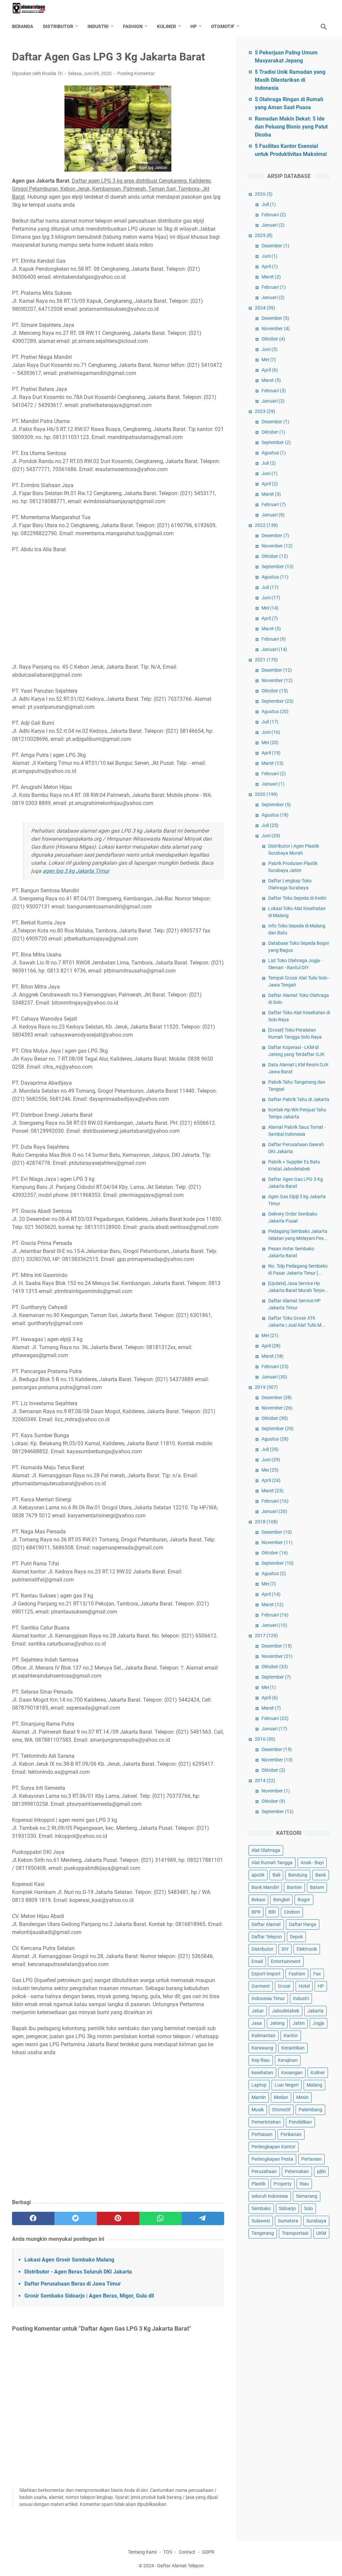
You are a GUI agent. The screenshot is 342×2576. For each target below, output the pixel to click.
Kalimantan (264, 2035)
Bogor (304, 1900)
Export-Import (266, 1974)
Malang (314, 2085)
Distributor (58, 26)
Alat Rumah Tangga (272, 1863)
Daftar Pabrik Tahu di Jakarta (299, 1099)
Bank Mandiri (265, 1887)
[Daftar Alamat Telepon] (33, 8)
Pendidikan (300, 2122)
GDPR (208, 2552)
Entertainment (286, 1961)
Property (283, 2184)
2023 (265, 411)
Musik (258, 2110)
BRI (272, 1912)
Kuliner (166, 26)
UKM (321, 2233)
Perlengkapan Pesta (272, 2159)
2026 (264, 194)
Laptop (259, 2085)
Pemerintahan (266, 2122)
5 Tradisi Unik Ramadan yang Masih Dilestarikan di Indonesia (290, 80)
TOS (168, 2552)
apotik (258, 1875)
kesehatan (262, 2073)
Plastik (259, 2184)
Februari (274, 215)
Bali (276, 1875)
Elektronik (307, 1949)
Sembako (261, 2208)
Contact (187, 2552)
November (276, 329)
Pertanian (311, 2159)
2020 (266, 794)
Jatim (299, 2023)
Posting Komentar (136, 73)
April (270, 266)
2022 (266, 525)
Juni (270, 256)
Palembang (310, 2110)
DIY (285, 1949)
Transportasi (295, 2233)
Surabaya (316, 2221)
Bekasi (258, 1900)
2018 (266, 1522)
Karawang (262, 2048)
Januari (273, 225)
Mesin (302, 2097)
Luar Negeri (287, 2085)
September (276, 442)
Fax (317, 1974)
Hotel (304, 1986)
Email (257, 1961)
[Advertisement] (118, 608)
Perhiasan (262, 2134)
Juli (269, 204)
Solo (308, 2208)
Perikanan (291, 2134)
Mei (269, 360)
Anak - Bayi (312, 1863)
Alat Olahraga (266, 1850)
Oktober (273, 339)
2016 (265, 1739)
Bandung (298, 1875)
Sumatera (288, 2221)
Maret (271, 277)
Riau (304, 2184)
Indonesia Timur (268, 1998)
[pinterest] (118, 2218)
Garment (261, 1986)
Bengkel (281, 1900)
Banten (294, 1887)
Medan (281, 2097)
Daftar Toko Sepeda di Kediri (297, 898)
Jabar (258, 2011)
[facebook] (33, 2218)
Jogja (318, 2023)
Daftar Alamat (266, 1924)
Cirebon (292, 1912)
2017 (266, 1636)
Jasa (257, 2023)
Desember (275, 246)
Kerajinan (288, 2060)
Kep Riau (261, 2060)
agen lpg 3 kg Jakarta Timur (76, 871)
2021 (266, 660)
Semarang (307, 2196)
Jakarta (315, 2011)
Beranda (23, 26)
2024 (265, 308)
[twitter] (76, 2218)
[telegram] (203, 2218)
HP (194, 26)
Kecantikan (293, 2048)
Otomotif (223, 26)
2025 (264, 235)
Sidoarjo (287, 2208)
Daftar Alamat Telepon (181, 2566)
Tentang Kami (142, 2552)
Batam (317, 1887)
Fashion (133, 26)
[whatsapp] (160, 2218)
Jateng (277, 2023)
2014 (265, 1780)
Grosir (284, 1986)
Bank (321, 1875)
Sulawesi (261, 2221)
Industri (98, 26)
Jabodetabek (286, 2011)
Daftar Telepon (267, 1937)
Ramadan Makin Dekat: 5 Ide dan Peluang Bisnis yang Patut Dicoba (291, 127)
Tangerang (263, 2233)
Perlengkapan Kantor (274, 2147)
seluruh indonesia (270, 2196)
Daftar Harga (303, 1924)
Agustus (274, 453)
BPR (256, 1912)
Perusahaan (264, 2171)
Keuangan (292, 2073)
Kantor (291, 2035)
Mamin (259, 2097)
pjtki (321, 2171)
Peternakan (297, 2171)
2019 (266, 1387)
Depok (296, 1937)
